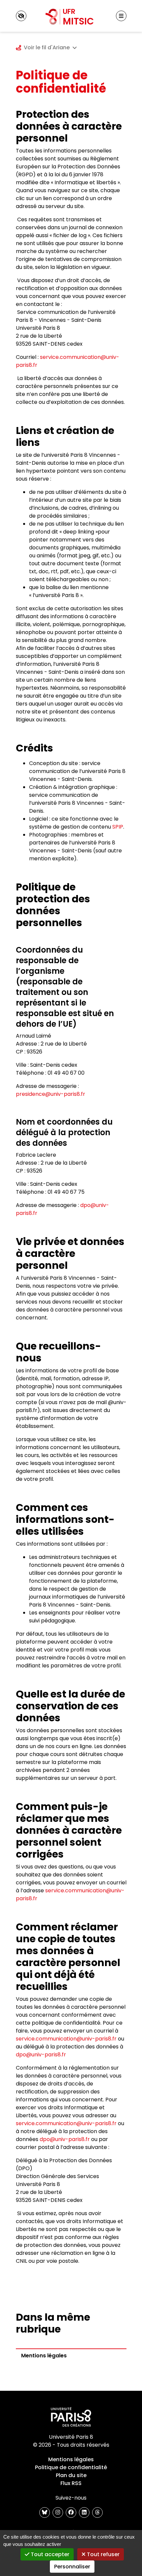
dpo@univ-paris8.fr (41, 2055)
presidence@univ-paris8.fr (51, 1094)
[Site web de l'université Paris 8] (71, 2417)
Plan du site (71, 2475)
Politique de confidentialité (71, 2467)
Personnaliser (72, 2567)
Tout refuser (103, 2554)
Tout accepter (49, 2554)
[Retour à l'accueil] (71, 16)
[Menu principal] (121, 16)
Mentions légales (71, 2459)
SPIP (118, 827)
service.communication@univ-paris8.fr (66, 2039)
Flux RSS (71, 2483)
